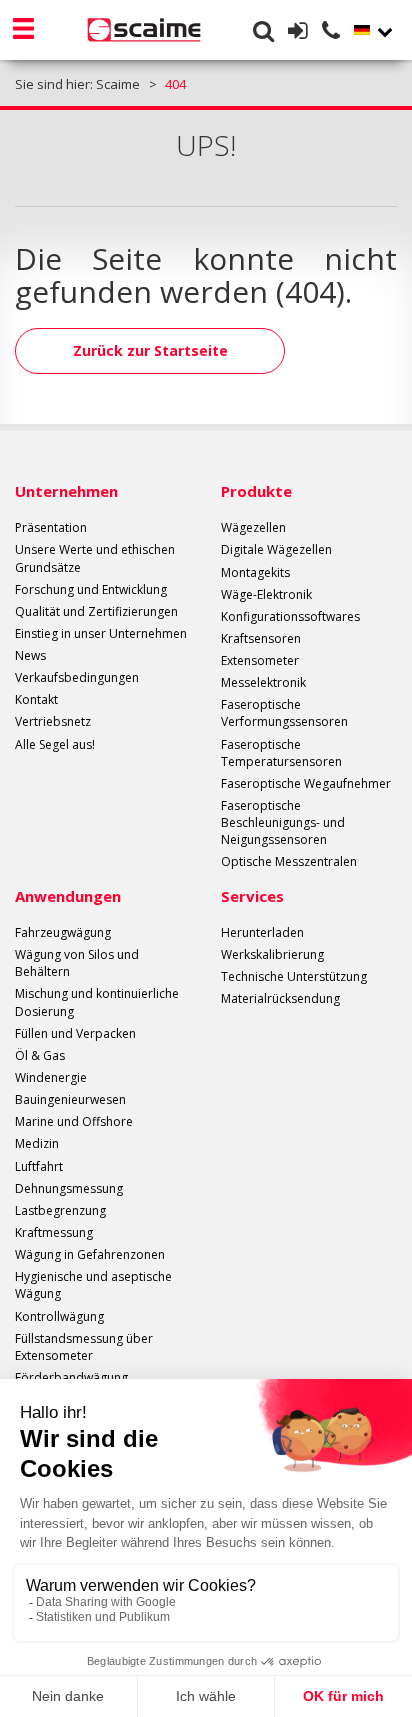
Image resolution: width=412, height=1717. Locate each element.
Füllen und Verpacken (75, 1033)
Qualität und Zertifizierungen (96, 611)
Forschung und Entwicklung (91, 589)
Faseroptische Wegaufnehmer (306, 783)
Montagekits (255, 572)
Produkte (256, 491)
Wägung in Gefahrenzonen (90, 1254)
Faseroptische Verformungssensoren (284, 713)
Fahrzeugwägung (63, 932)
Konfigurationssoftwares (290, 616)
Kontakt (36, 699)
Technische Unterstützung (294, 976)
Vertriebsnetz (53, 721)
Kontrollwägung (59, 1316)
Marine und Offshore (74, 1121)
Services (252, 896)
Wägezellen (253, 527)
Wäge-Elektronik (266, 594)
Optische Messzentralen (289, 861)
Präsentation (51, 527)
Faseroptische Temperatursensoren (281, 753)
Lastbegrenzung (60, 1210)
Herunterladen (262, 932)
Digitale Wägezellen (276, 549)
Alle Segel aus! (55, 744)
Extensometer (260, 660)
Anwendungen (68, 896)
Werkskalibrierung (272, 954)
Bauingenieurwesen (70, 1099)
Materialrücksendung (280, 998)
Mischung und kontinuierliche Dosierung (97, 1002)
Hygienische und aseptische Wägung (93, 1285)
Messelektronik (263, 682)
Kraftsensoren (261, 638)
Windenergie (51, 1077)
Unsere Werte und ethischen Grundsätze (95, 558)
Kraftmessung (54, 1232)
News (30, 655)
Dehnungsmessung (69, 1188)
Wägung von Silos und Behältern (77, 963)
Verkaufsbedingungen (77, 677)
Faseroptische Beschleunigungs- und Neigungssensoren (283, 822)
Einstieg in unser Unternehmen (101, 633)
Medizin (37, 1143)
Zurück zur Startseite (150, 350)
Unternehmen (66, 491)
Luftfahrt (39, 1166)
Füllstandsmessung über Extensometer (84, 1347)
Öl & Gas (40, 1055)
